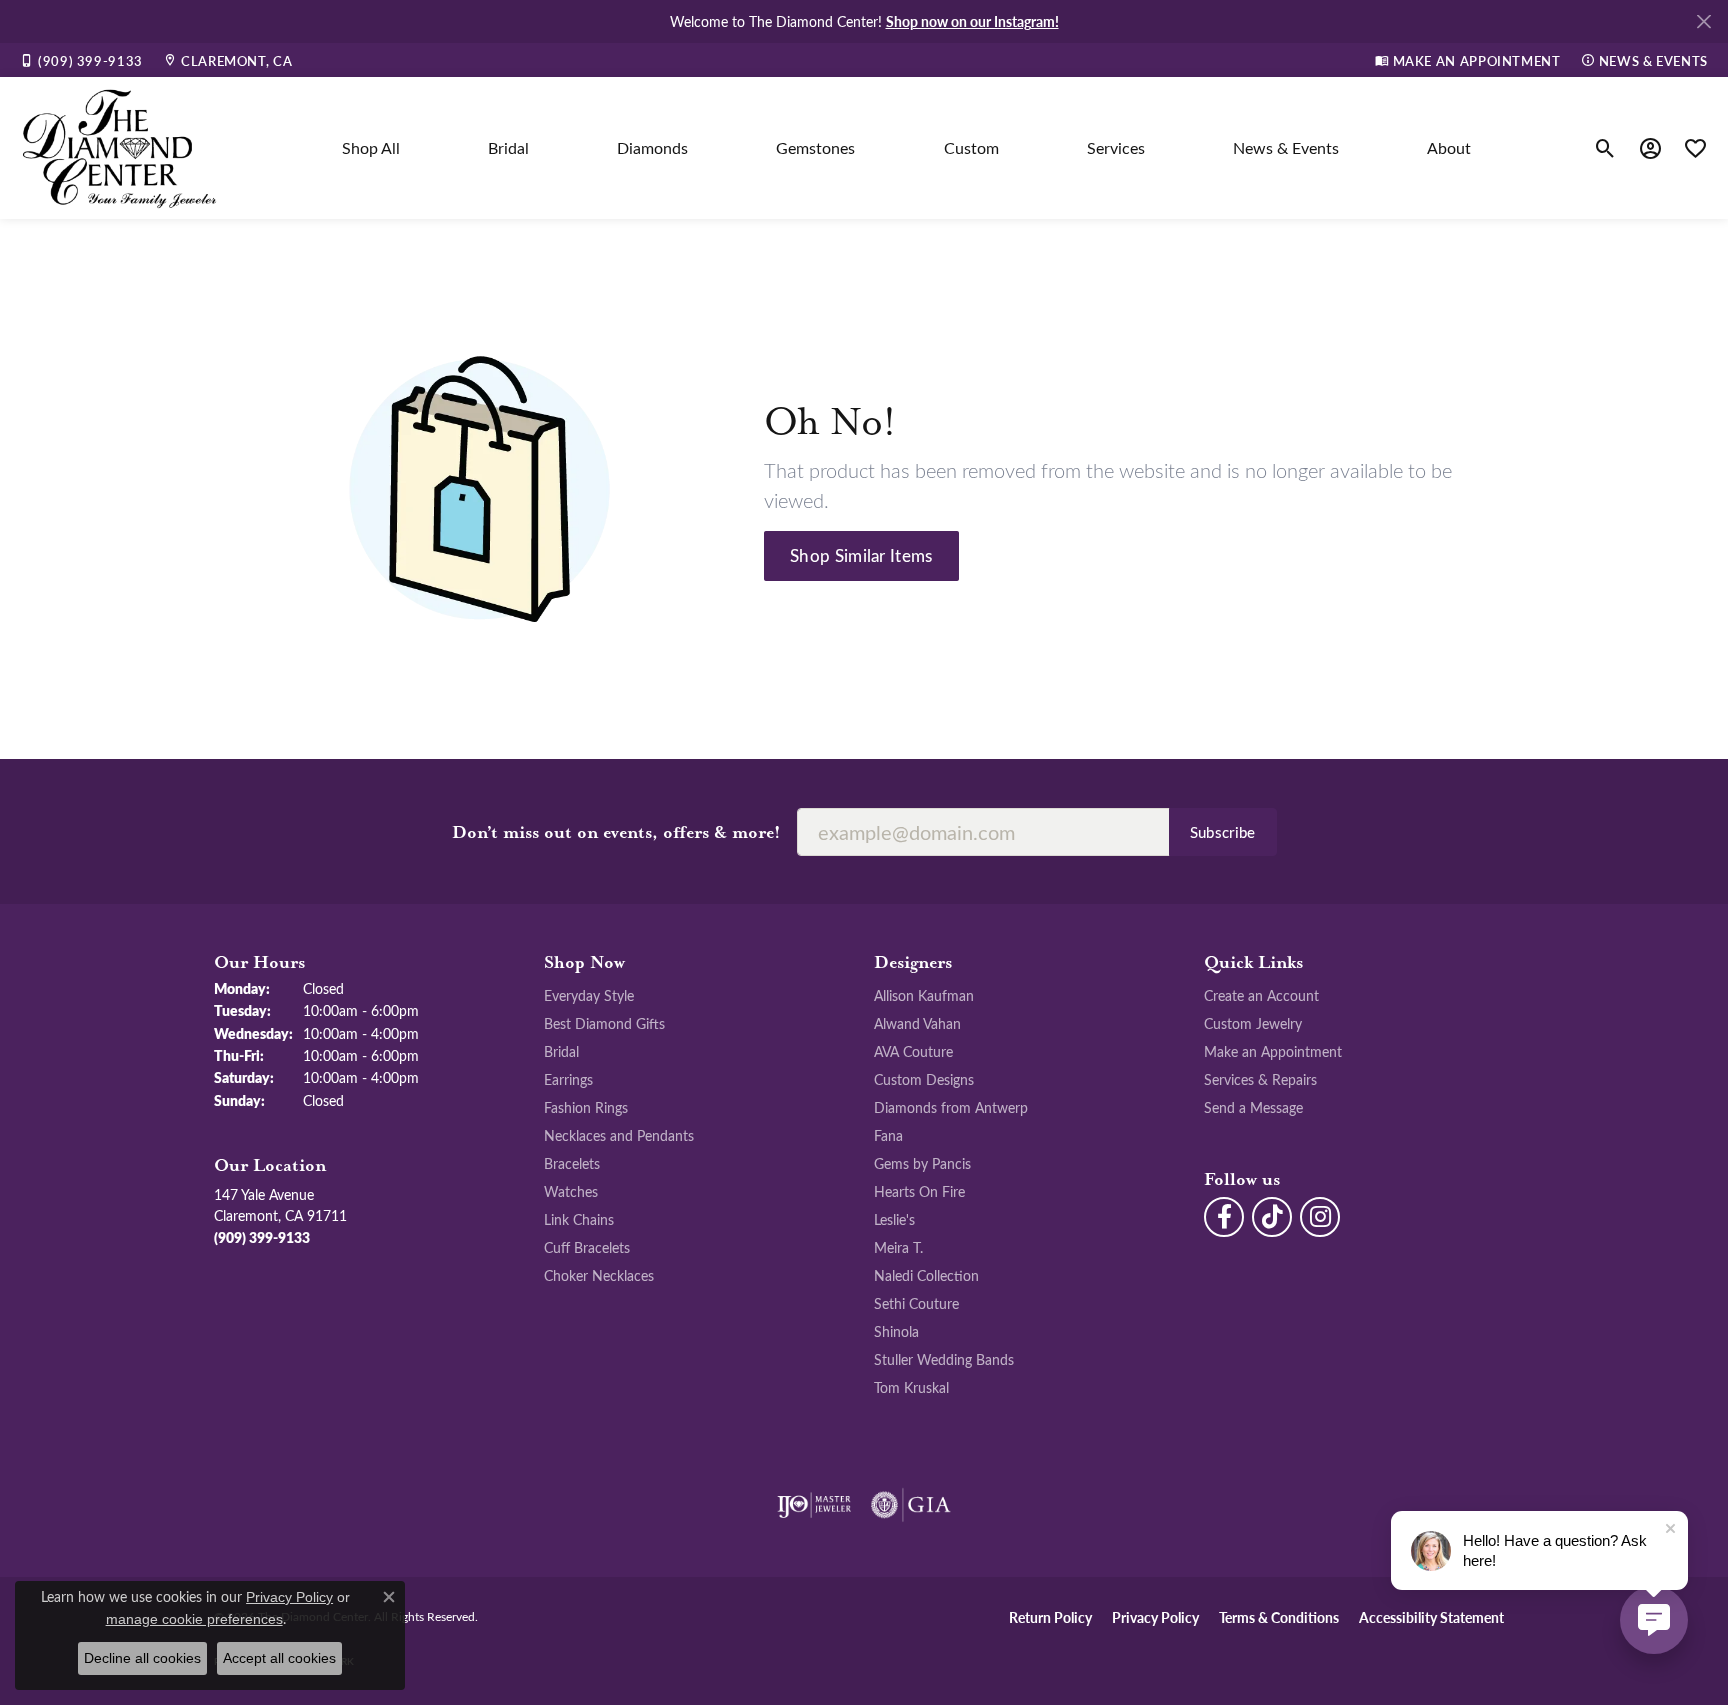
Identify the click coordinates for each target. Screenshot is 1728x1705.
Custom (971, 147)
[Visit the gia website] (911, 1505)
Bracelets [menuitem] (572, 1163)
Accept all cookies (279, 1658)
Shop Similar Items (861, 555)
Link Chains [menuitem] (579, 1219)
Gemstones (815, 147)
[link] (81, 60)
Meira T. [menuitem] (898, 1247)
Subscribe (1223, 832)
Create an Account (1261, 995)
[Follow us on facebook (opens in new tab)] (1224, 1217)
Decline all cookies (142, 1658)
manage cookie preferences (194, 1619)
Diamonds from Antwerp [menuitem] (951, 1107)
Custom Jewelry (1253, 1023)
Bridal (508, 147)
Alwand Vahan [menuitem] (917, 1023)
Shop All (371, 147)
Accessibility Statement (1431, 1617)
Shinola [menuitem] (896, 1331)
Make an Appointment (1273, 1051)
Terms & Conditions (1279, 1617)
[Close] (1703, 21)
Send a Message (1253, 1107)
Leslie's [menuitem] (894, 1219)
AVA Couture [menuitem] (913, 1051)
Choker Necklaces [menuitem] (599, 1275)
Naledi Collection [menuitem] (926, 1275)
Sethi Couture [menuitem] (916, 1303)
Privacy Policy (1155, 1617)
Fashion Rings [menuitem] (586, 1107)
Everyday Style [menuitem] (589, 995)
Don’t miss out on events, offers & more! (616, 833)
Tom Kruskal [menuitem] (911, 1387)
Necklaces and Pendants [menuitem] (619, 1135)
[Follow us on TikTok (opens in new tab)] (1272, 1217)
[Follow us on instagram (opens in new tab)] (1320, 1217)
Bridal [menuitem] (561, 1051)
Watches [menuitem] (571, 1191)
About (1449, 147)
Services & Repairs (1260, 1079)
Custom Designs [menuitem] (924, 1079)
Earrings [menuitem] (568, 1079)
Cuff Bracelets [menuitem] (587, 1247)
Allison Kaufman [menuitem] (924, 995)
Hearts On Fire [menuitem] (919, 1191)
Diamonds (652, 147)
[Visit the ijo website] (814, 1505)
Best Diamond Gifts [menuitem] (604, 1023)
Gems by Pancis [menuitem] (922, 1163)
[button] (1605, 148)
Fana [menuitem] (888, 1135)
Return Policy (1050, 1617)
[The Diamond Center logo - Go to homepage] (120, 148)
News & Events (1286, 147)
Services (1116, 147)
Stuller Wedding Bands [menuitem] (944, 1359)
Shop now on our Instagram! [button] (972, 21)
